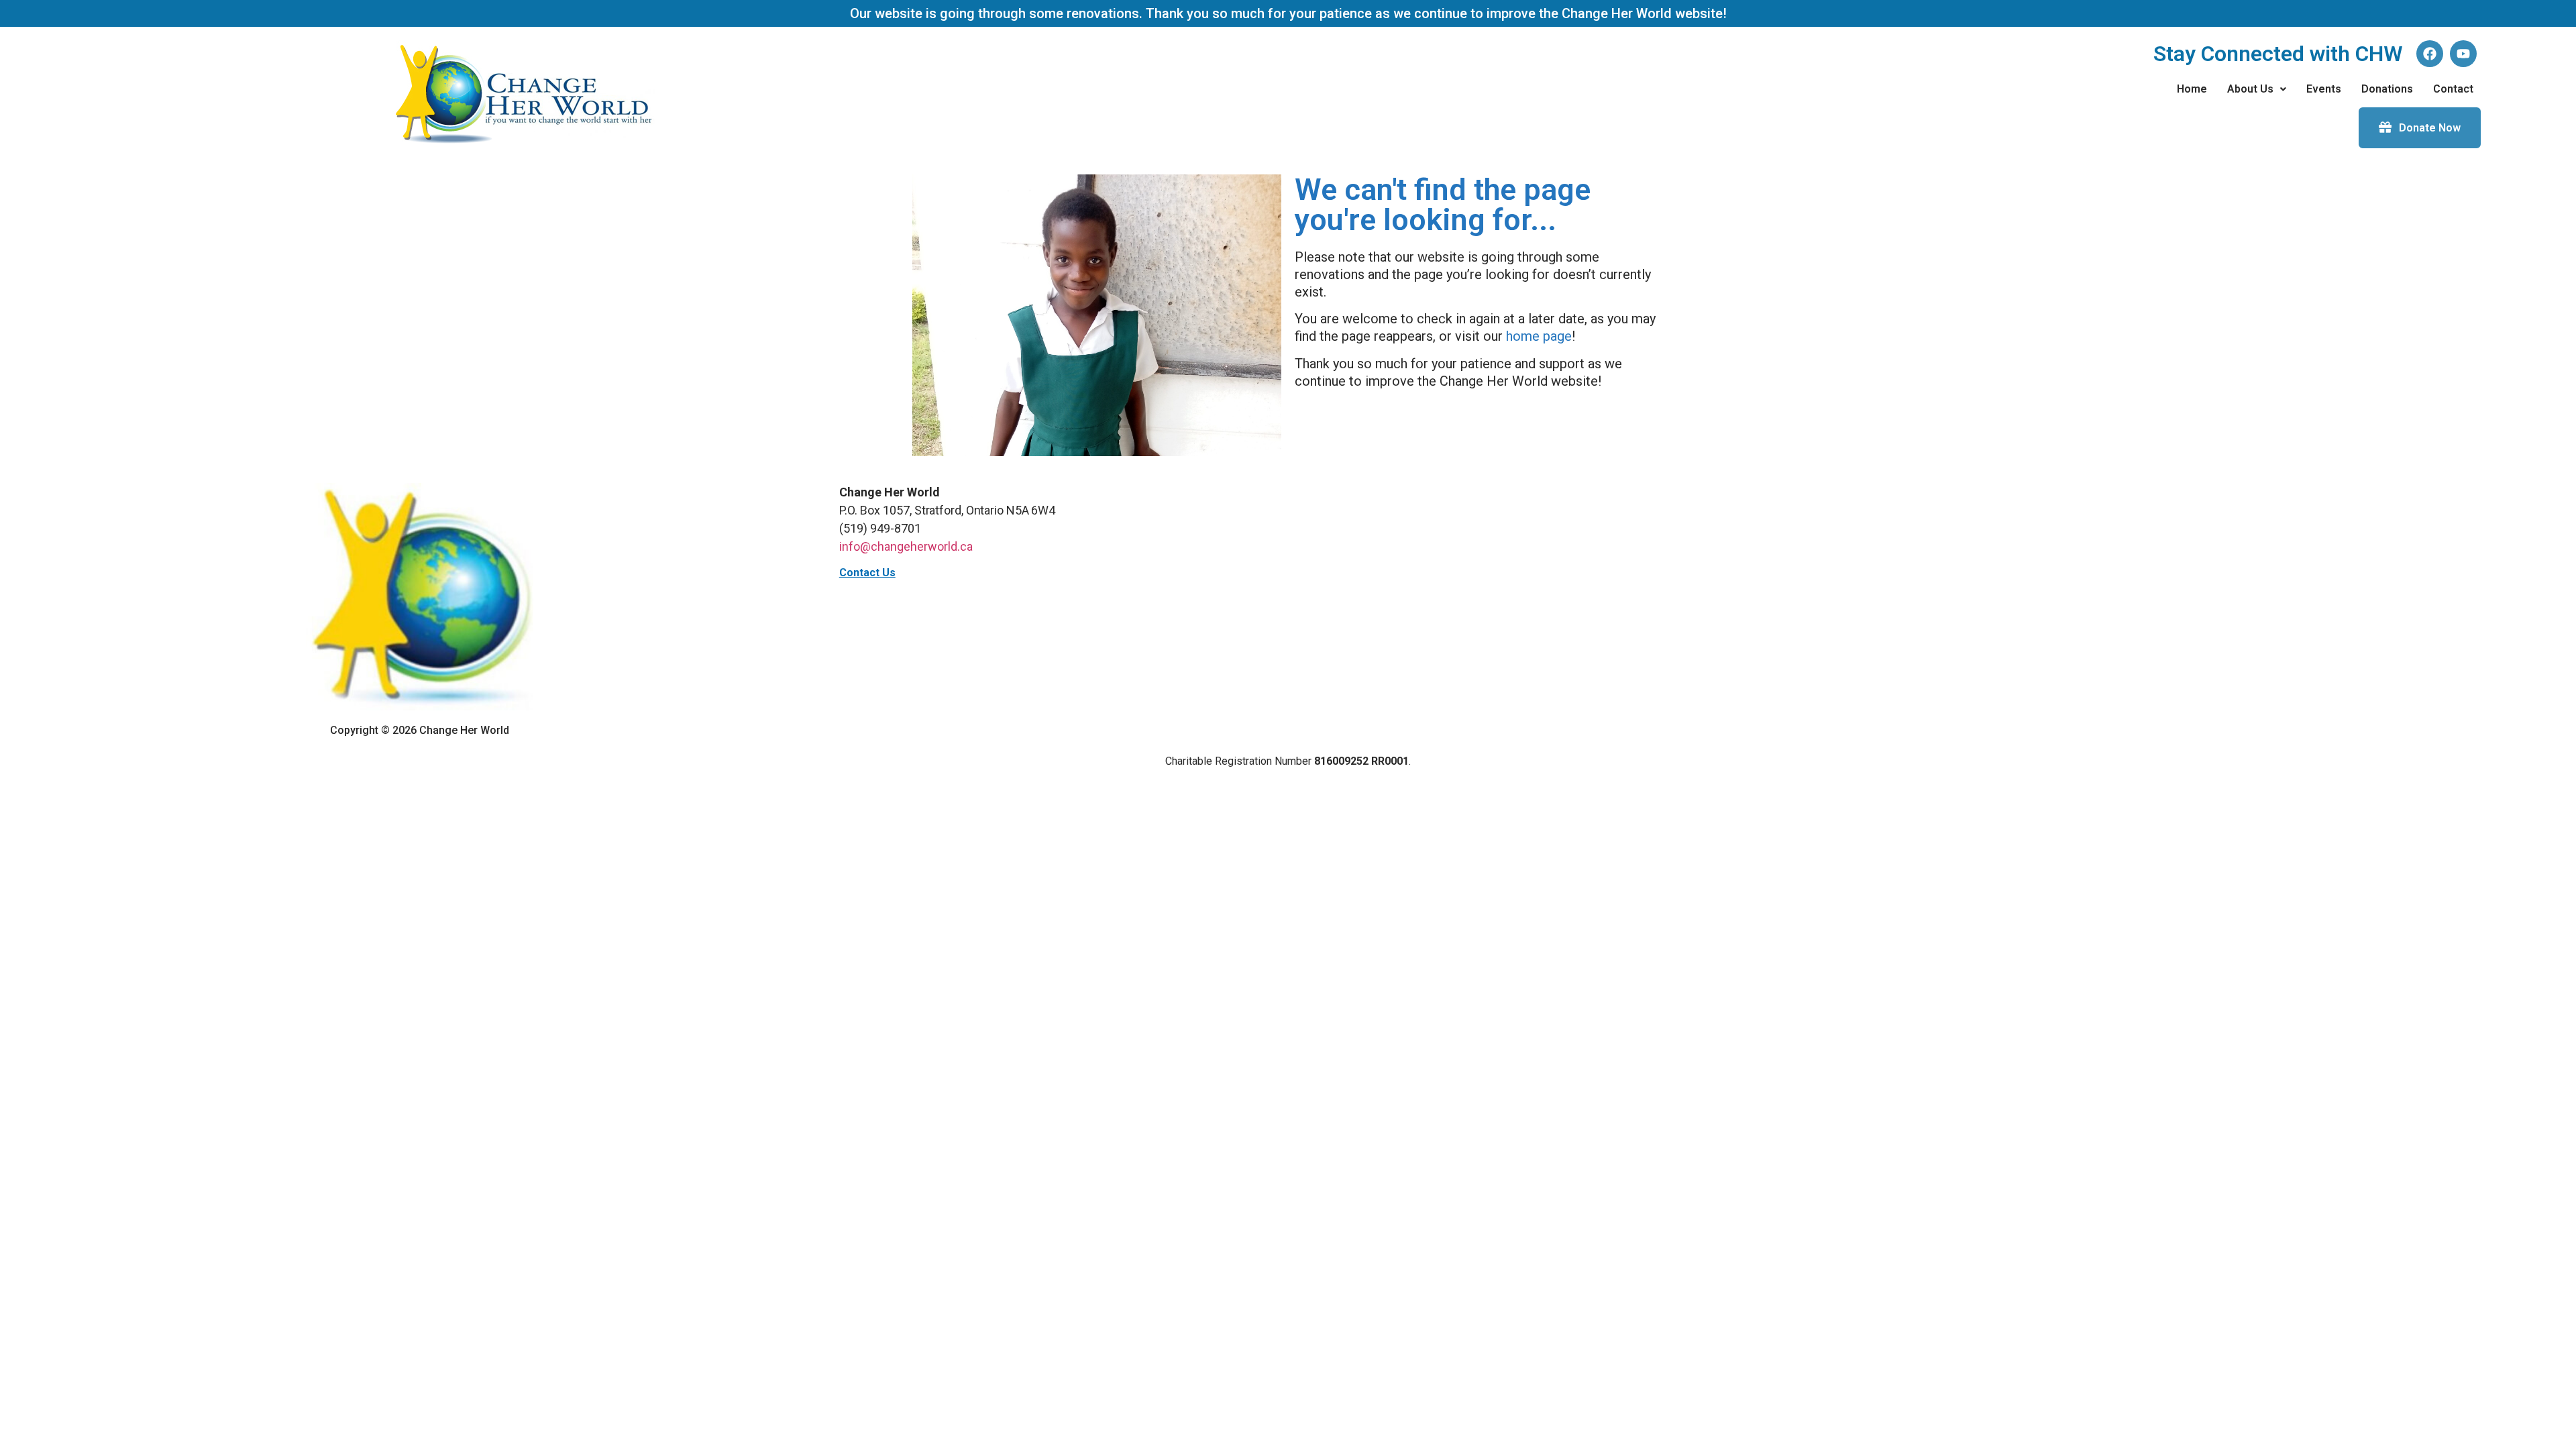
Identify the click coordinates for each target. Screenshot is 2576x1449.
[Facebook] (2430, 54)
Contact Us (867, 573)
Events (2324, 89)
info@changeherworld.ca (906, 546)
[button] (2257, 89)
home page (1539, 336)
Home (2192, 89)
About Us (2250, 89)
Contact (2453, 89)
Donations (2387, 89)
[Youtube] (2463, 54)
